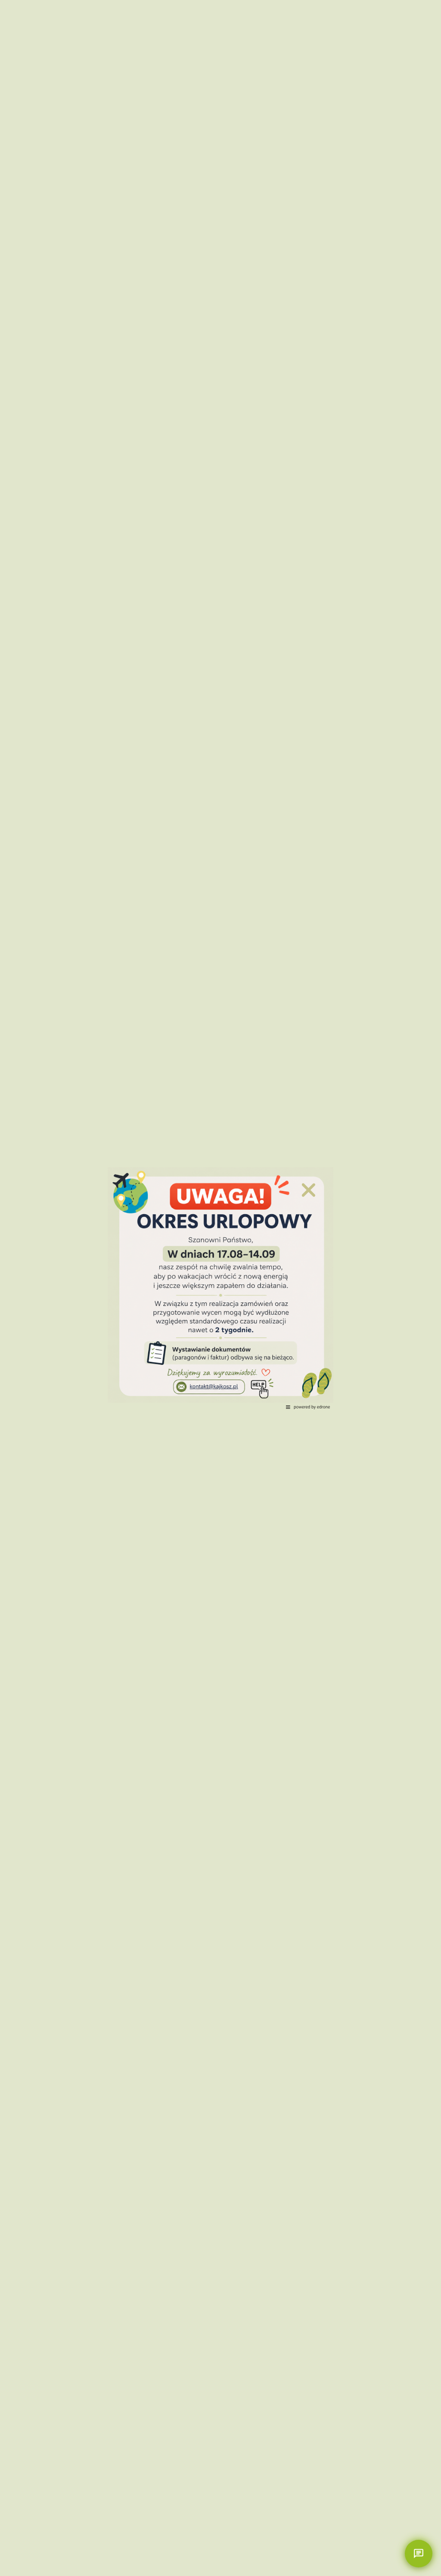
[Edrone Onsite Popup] (220, 1288)
